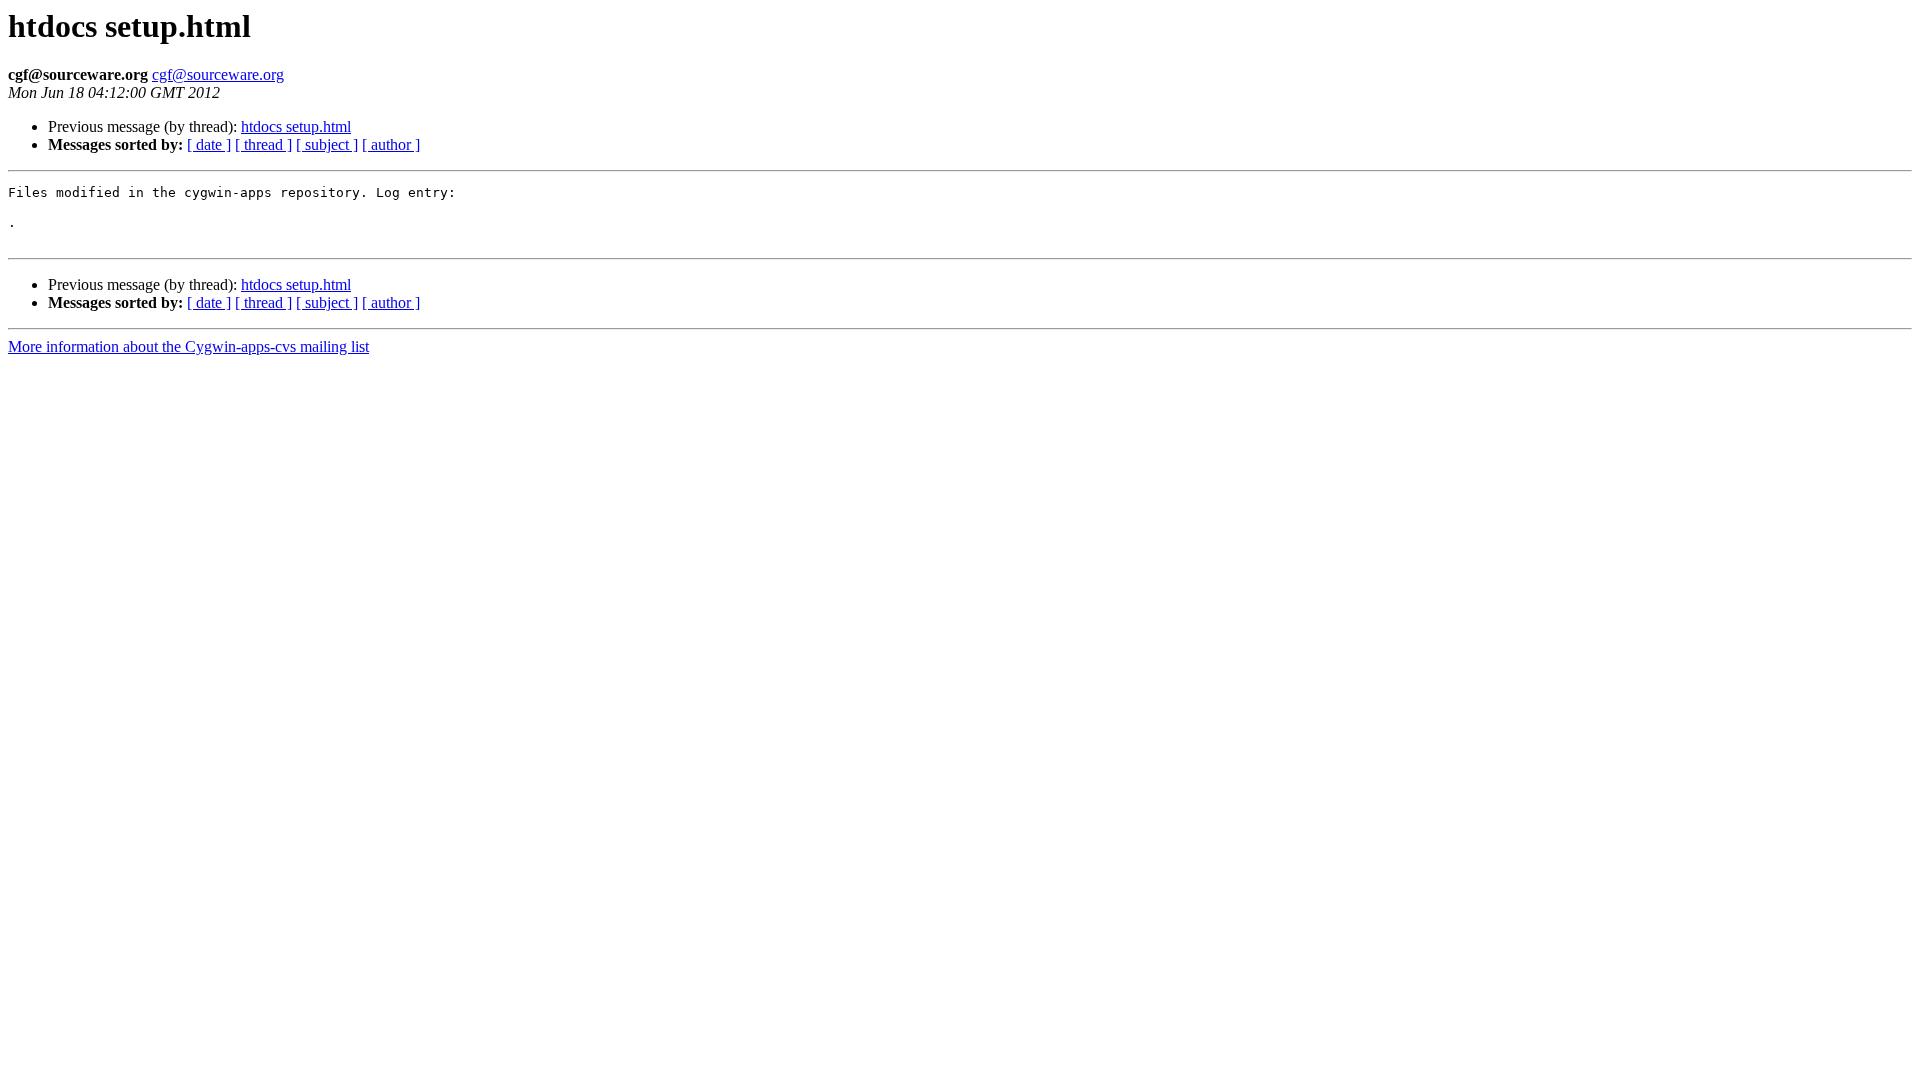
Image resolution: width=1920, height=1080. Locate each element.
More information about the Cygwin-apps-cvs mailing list (188, 346)
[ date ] (209, 144)
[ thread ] (263, 144)
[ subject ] (327, 144)
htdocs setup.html (296, 126)
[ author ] (391, 144)
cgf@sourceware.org (218, 74)
